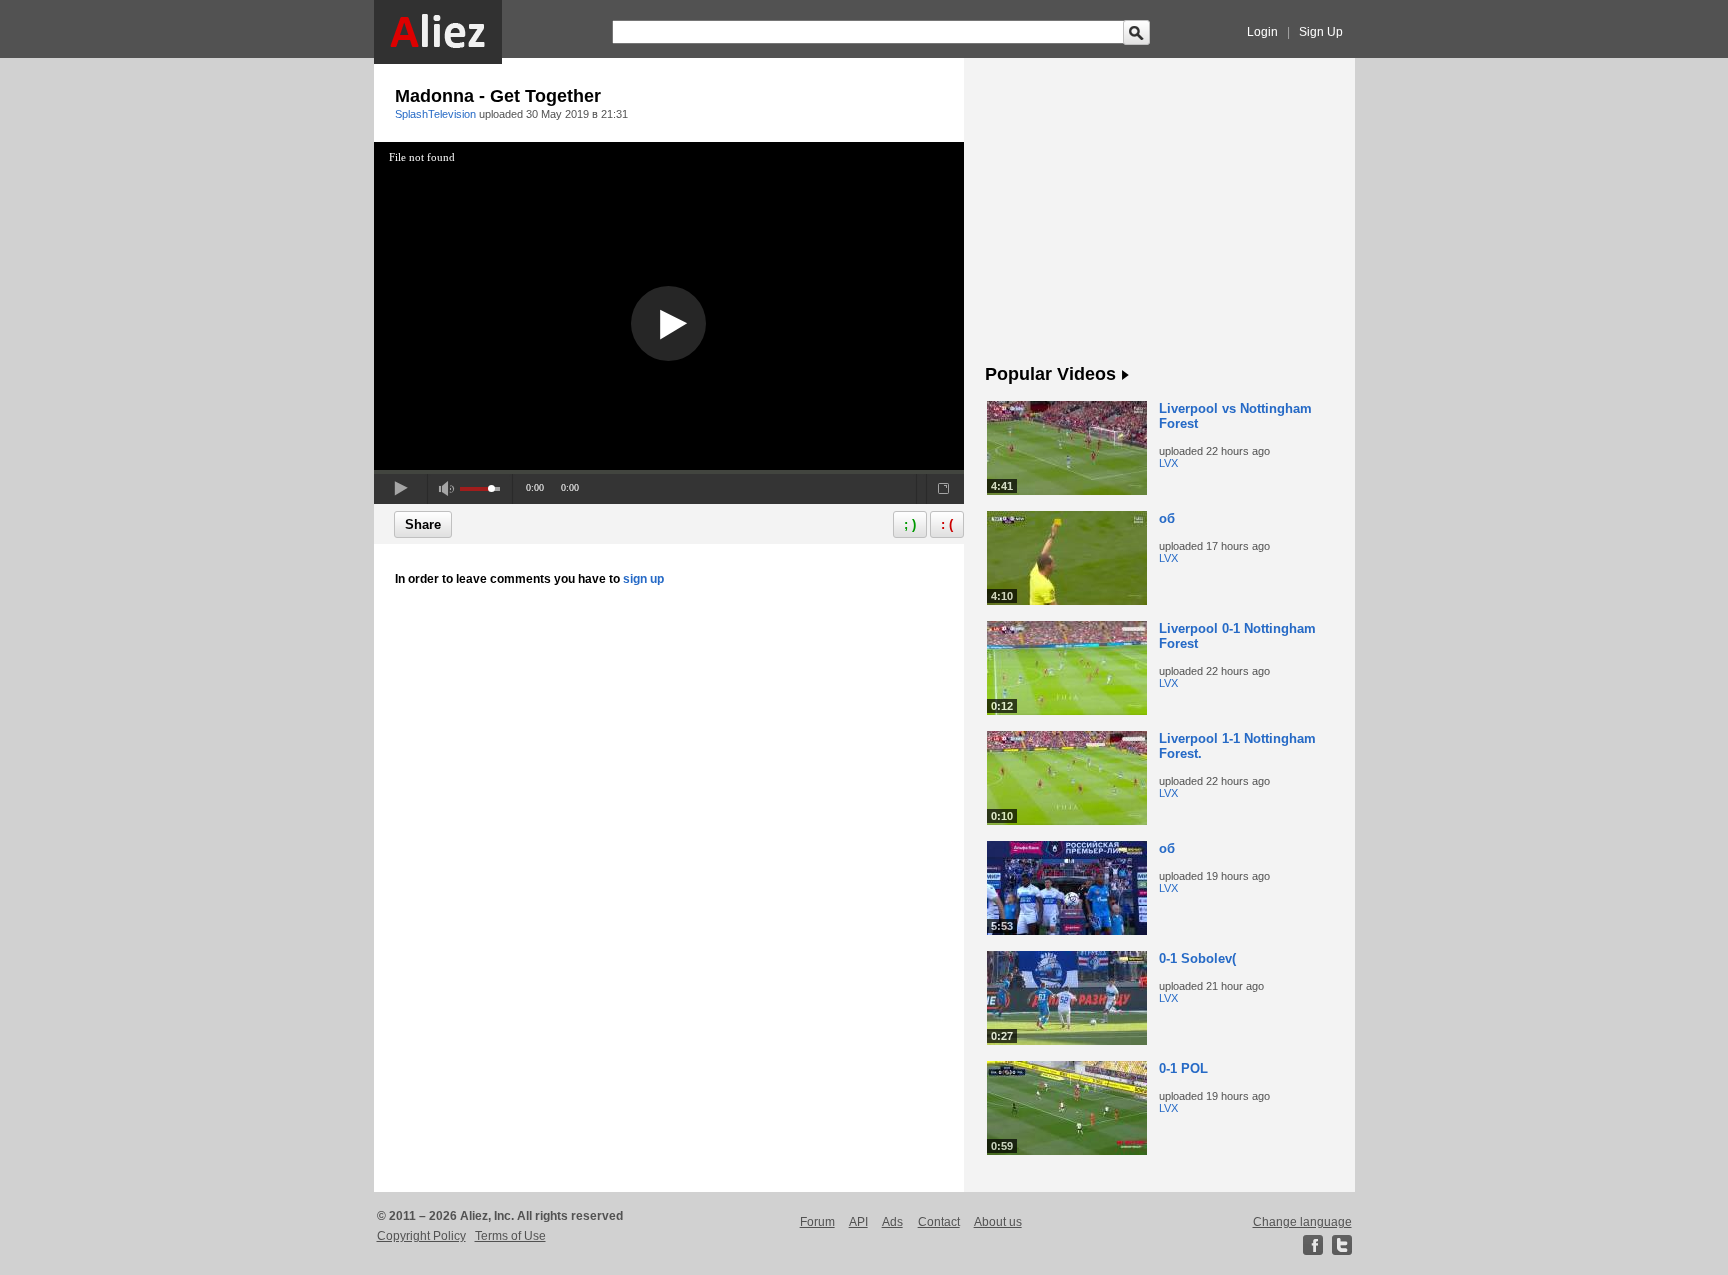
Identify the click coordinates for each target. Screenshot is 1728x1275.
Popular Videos (1050, 374)
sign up (643, 579)
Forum (817, 1222)
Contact (939, 1222)
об (1167, 518)
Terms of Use (510, 1236)
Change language (1302, 1222)
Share (423, 524)
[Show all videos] (1125, 376)
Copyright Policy (421, 1236)
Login (1262, 32)
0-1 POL (1183, 1068)
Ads (892, 1222)
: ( (947, 524)
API (858, 1222)
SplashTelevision (435, 114)
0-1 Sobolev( (1197, 958)
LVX (1168, 463)
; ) (910, 524)
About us (998, 1222)
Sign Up (1321, 32)
